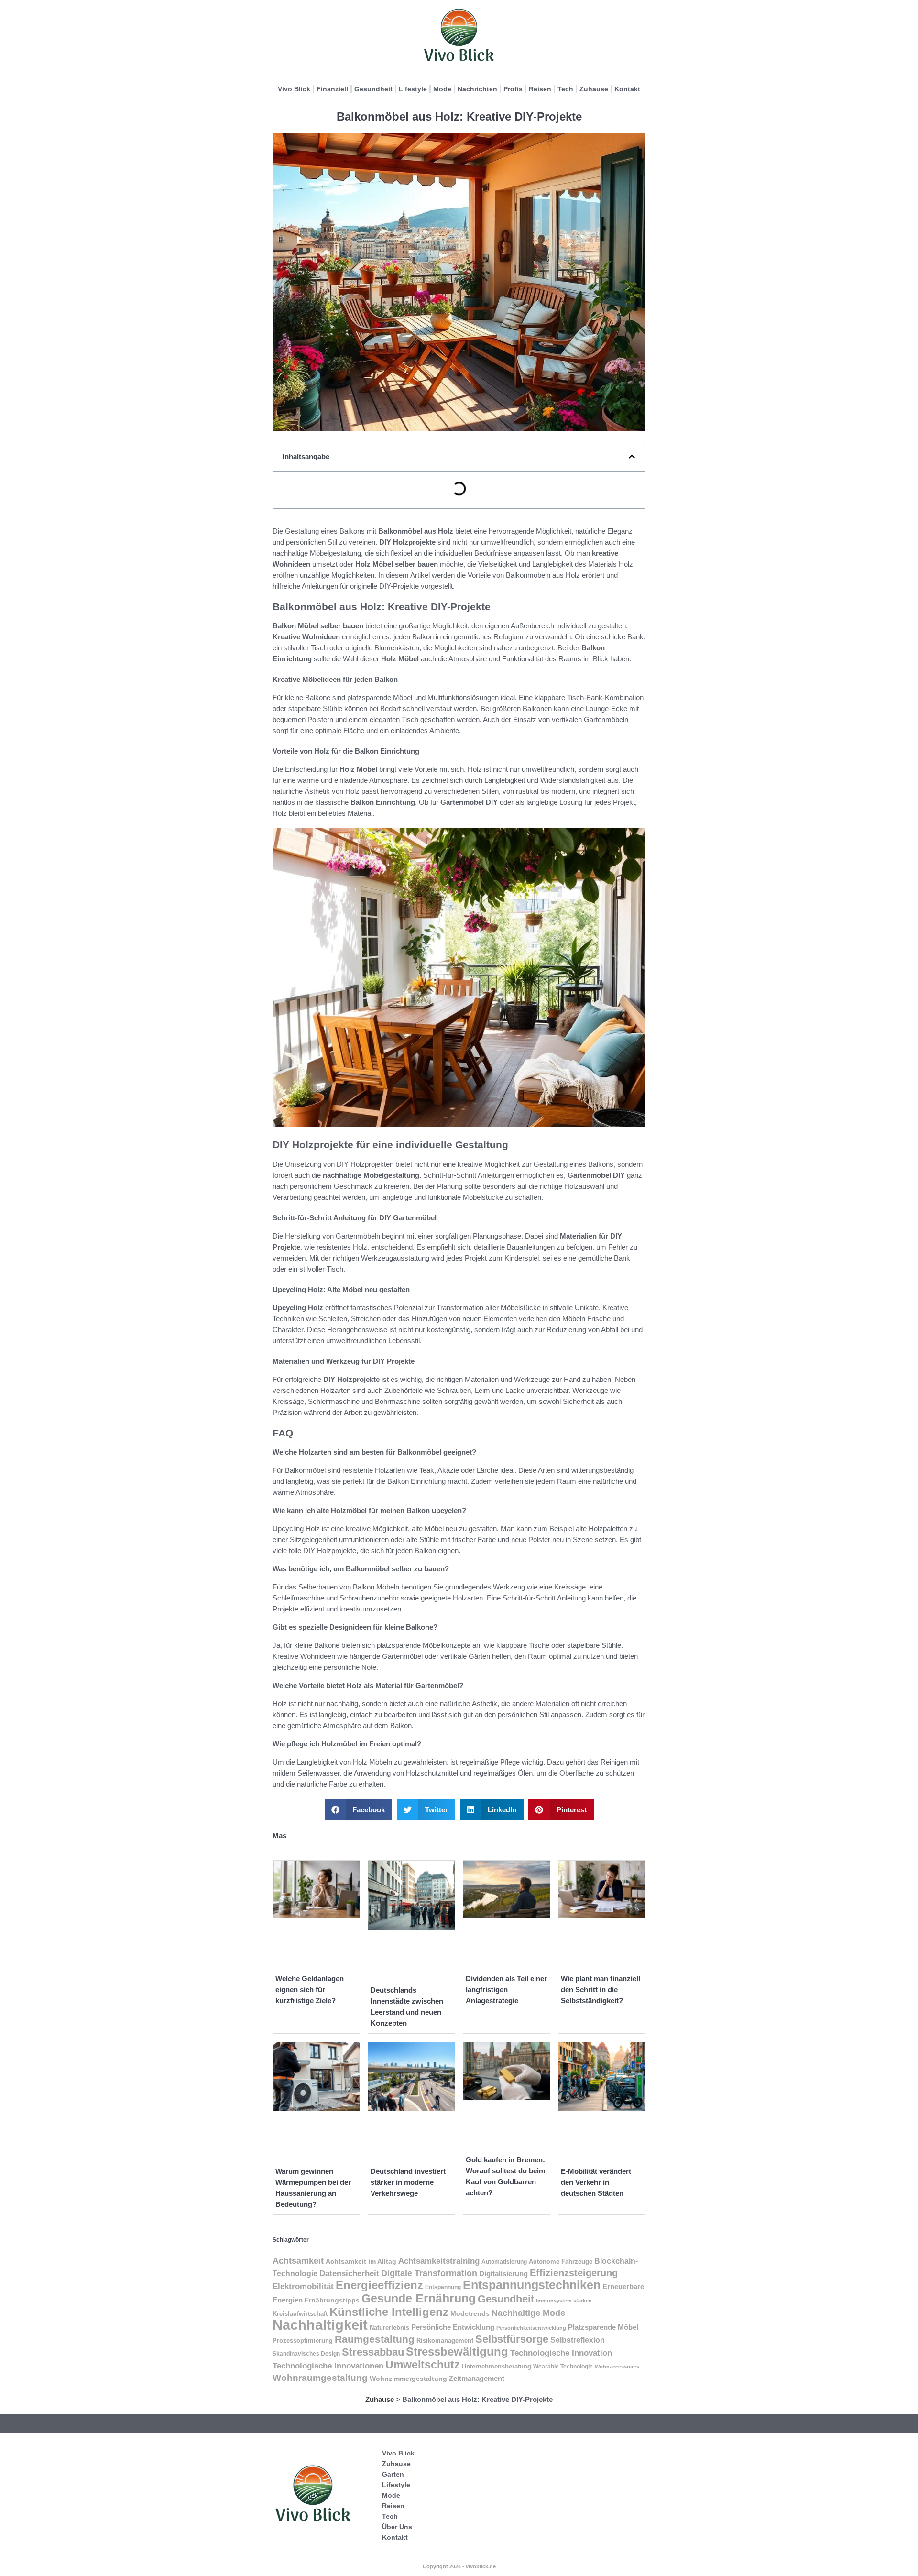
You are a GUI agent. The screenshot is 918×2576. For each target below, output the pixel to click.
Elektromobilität (303, 2286)
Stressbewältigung (457, 2351)
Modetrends (470, 2313)
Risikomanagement (445, 2340)
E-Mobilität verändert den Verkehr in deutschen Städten (596, 2182)
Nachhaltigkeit (320, 2325)
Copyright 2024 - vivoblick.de (459, 2566)
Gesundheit (373, 89)
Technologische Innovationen (328, 2366)
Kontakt (627, 89)
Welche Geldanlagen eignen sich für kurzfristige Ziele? (310, 1990)
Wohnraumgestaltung (320, 2378)
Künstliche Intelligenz (389, 2312)
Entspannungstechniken (532, 2285)
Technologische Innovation (561, 2353)
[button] (632, 456)
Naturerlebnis (389, 2328)
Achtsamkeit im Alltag (361, 2261)
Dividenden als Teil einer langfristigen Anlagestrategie (506, 1990)
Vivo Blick (294, 89)
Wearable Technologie (563, 2367)
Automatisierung (504, 2262)
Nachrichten (477, 89)
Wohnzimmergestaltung (408, 2379)
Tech (565, 89)
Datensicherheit (349, 2273)
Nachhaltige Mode (528, 2313)
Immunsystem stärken (564, 2301)
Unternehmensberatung (497, 2367)
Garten (393, 2474)
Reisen (540, 89)
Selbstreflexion (578, 2340)
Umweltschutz (423, 2365)
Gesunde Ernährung (419, 2298)
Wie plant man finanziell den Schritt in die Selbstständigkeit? (601, 1990)
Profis (513, 89)
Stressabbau (373, 2352)
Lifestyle (413, 89)
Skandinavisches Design (306, 2354)
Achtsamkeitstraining (439, 2261)
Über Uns (397, 2527)
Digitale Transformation (429, 2273)
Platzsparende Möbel (603, 2327)
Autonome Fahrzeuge (561, 2262)
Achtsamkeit (298, 2261)
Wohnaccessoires (617, 2367)
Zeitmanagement (477, 2379)
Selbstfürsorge (512, 2339)
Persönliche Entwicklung (453, 2327)
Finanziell (332, 89)
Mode (442, 89)
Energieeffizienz (379, 2285)
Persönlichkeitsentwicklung (531, 2328)
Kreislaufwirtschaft (300, 2314)
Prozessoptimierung (303, 2340)
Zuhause (594, 89)
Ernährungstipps (332, 2300)
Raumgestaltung (375, 2339)
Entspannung (443, 2287)
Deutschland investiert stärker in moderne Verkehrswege (408, 2182)
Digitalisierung (503, 2274)
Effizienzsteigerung (574, 2273)
